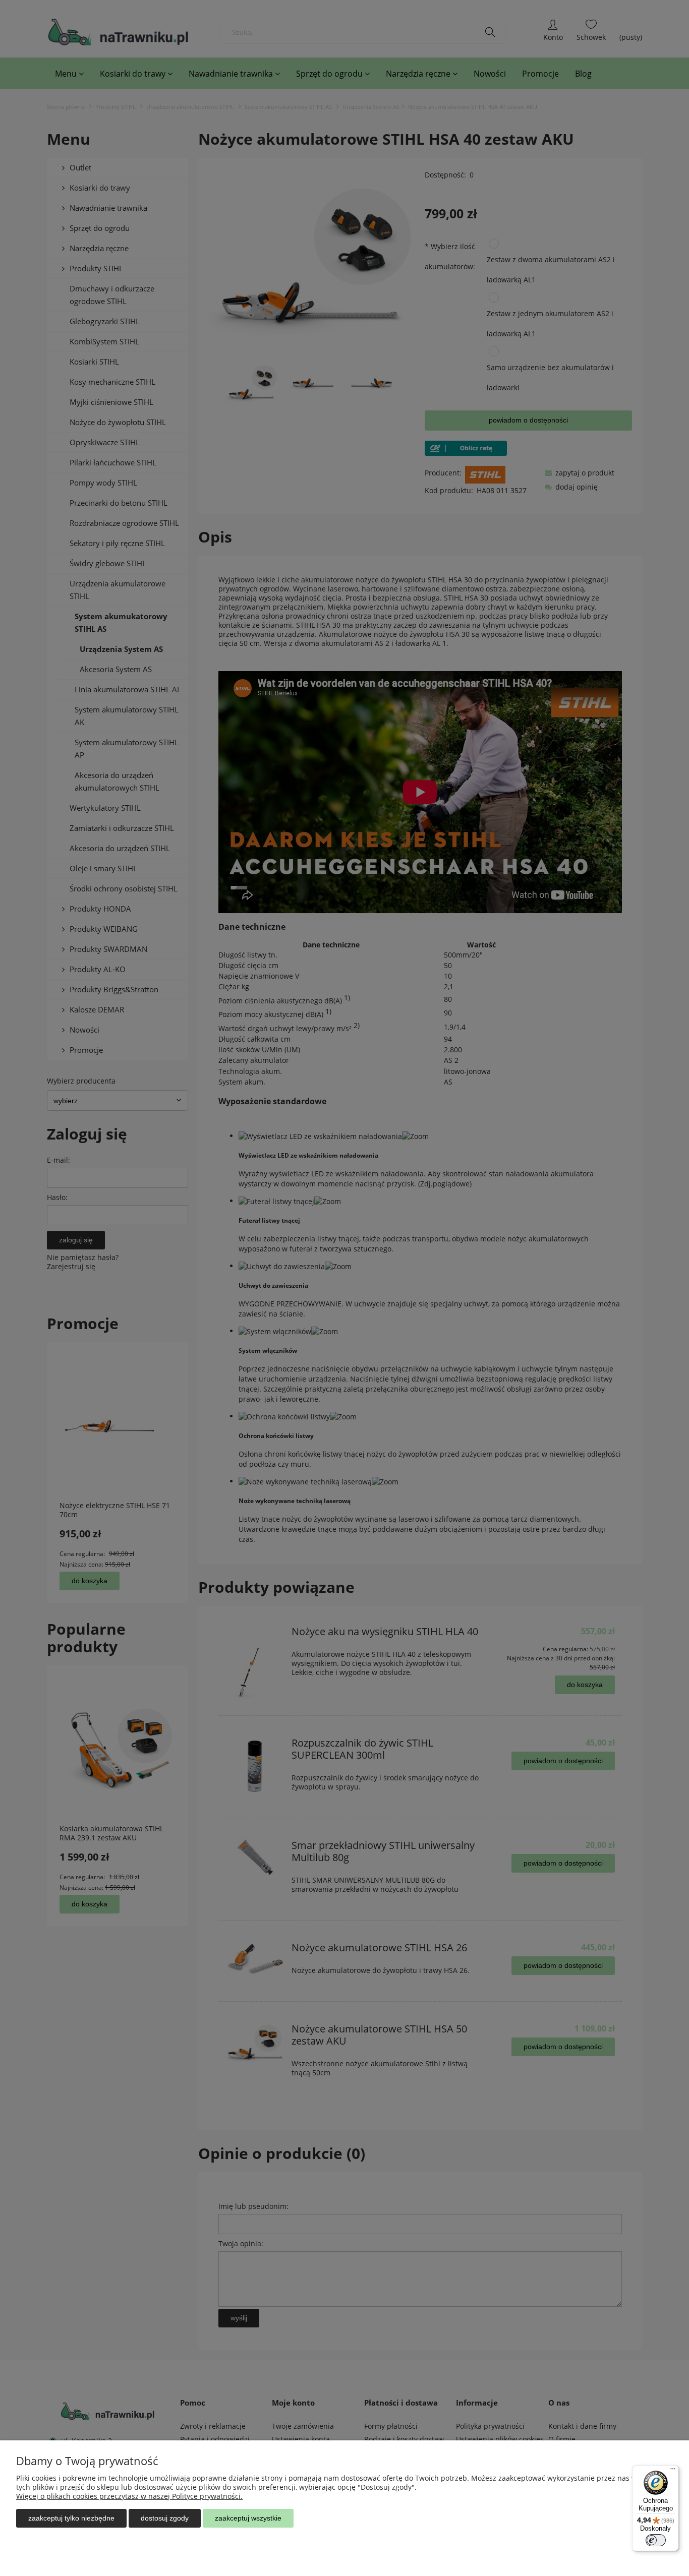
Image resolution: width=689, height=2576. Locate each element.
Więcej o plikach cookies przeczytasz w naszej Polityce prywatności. (129, 2496)
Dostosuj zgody (165, 2518)
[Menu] (673, 2471)
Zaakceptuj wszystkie (248, 2518)
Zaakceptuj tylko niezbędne (71, 2518)
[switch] (656, 2540)
